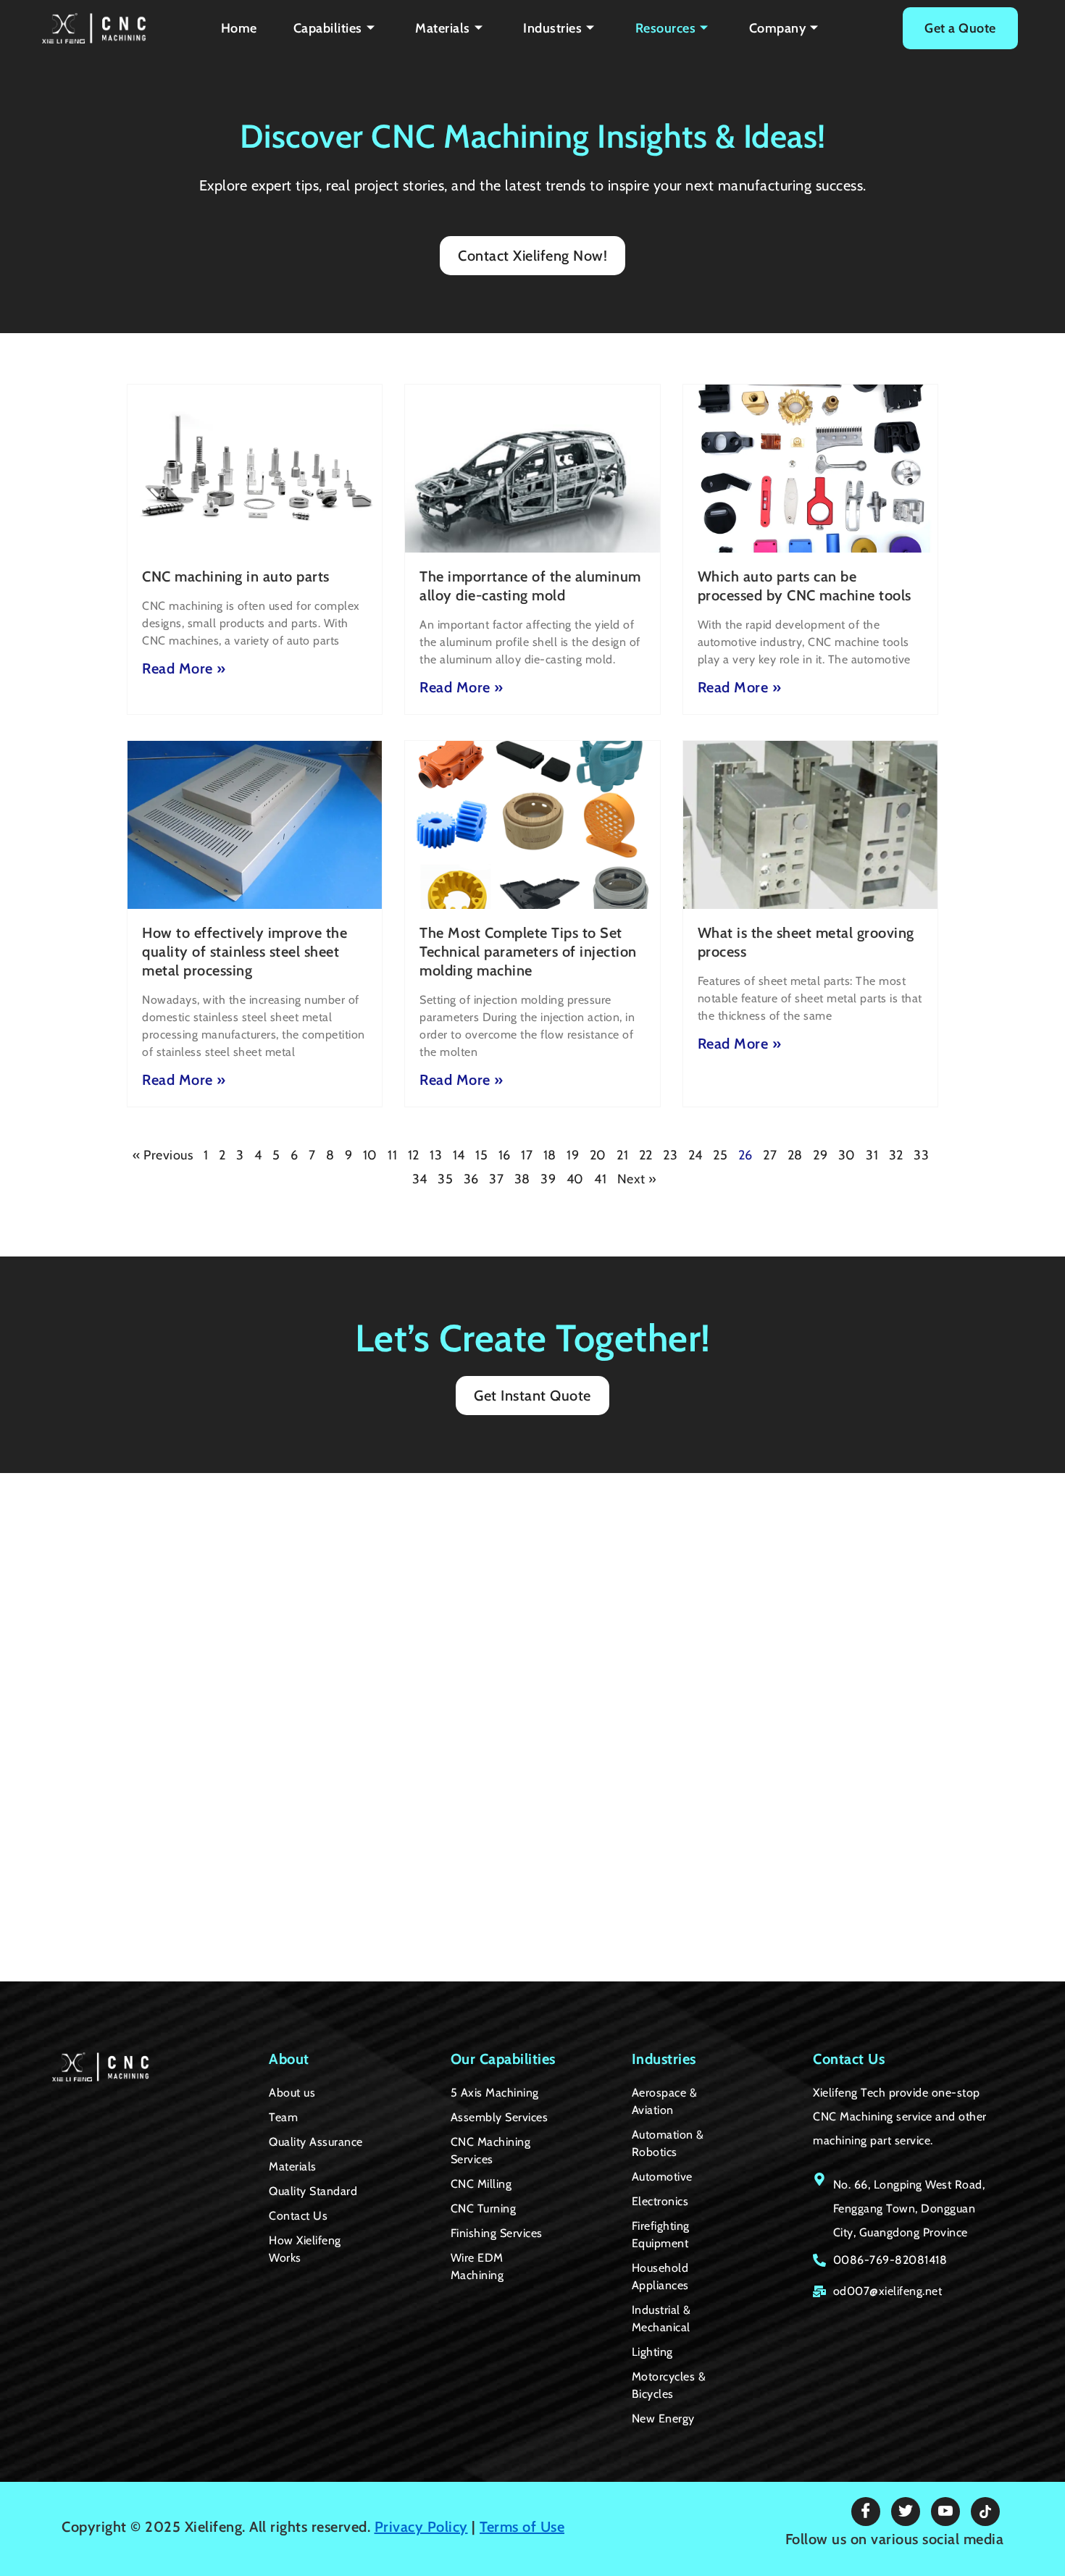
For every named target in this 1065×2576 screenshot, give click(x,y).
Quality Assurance (316, 2142)
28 (795, 1155)
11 (392, 1155)
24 (696, 1155)
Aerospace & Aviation (665, 2101)
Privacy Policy (421, 2527)
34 (420, 1179)
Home (239, 28)
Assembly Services (500, 2117)
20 (598, 1155)
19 (573, 1155)
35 (445, 1179)
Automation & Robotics (668, 2143)
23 (670, 1155)
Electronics (660, 2201)
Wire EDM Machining (477, 2266)
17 (527, 1155)
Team (283, 2117)
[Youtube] (945, 2512)
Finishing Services (497, 2233)
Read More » (184, 668)
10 (370, 1155)
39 (548, 1179)
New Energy (663, 2418)
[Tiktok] (985, 2512)
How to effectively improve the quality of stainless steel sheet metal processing (245, 952)
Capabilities (328, 28)
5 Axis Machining (495, 2093)
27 (770, 1155)
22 (646, 1155)
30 (847, 1155)
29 (820, 1155)
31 (872, 1155)
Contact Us (298, 2216)
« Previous (163, 1155)
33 (921, 1155)
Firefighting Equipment (661, 2235)
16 (505, 1155)
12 (414, 1155)
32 (896, 1155)
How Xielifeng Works (305, 2249)
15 (481, 1155)
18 (550, 1155)
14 (459, 1155)
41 (600, 1179)
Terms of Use (522, 2527)
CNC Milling (481, 2184)
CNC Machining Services (491, 2151)
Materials (443, 28)
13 (436, 1155)
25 (720, 1155)
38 (522, 1179)
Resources (666, 28)
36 (471, 1179)
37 (496, 1179)
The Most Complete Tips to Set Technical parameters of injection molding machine (528, 952)
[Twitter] (906, 2512)
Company (778, 28)
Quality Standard (313, 2191)
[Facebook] (866, 2512)
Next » (637, 1179)
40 (575, 1179)
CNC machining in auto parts (236, 576)
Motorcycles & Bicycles (669, 2385)
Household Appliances (660, 2277)
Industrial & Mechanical (661, 2319)
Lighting (652, 2352)
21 (622, 1155)
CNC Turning (484, 2208)
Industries (552, 28)
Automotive (662, 2177)
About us (292, 2093)
